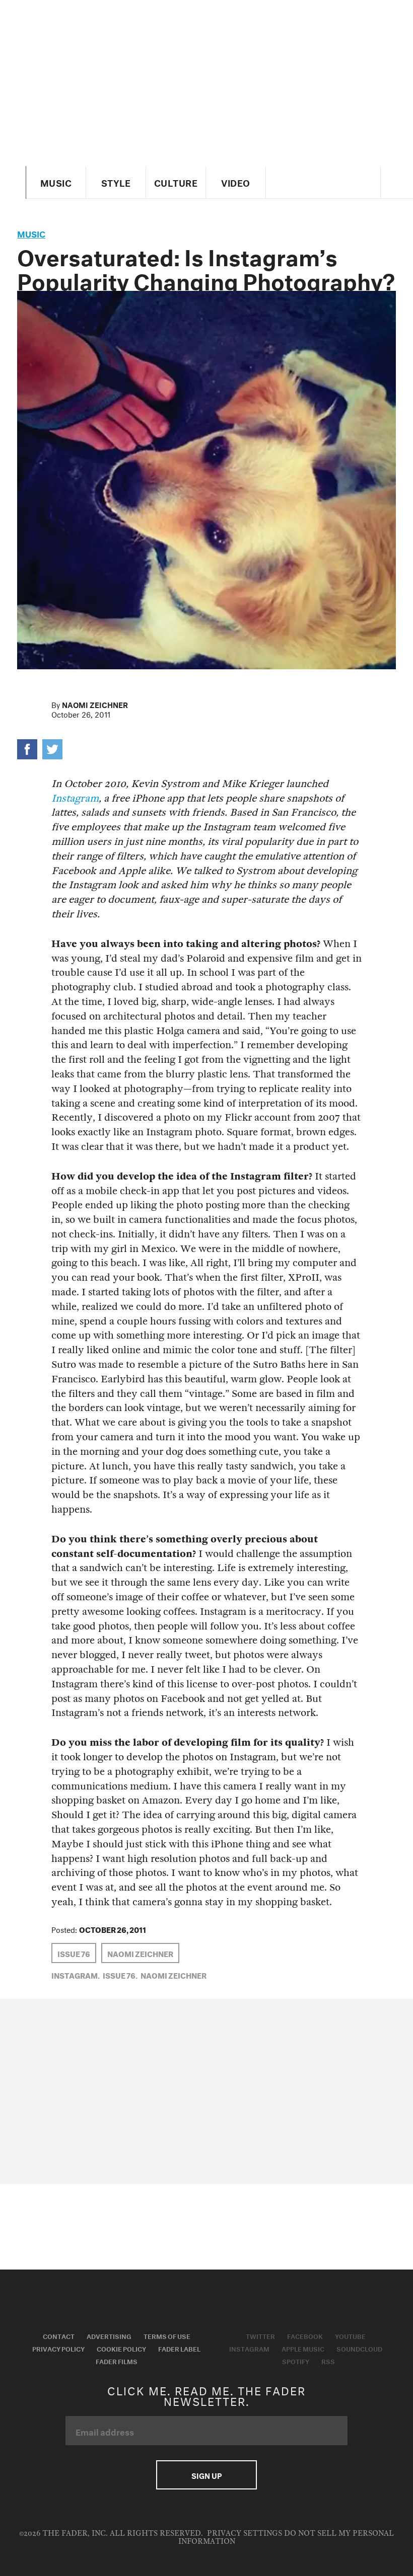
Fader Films (117, 2361)
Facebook (305, 2335)
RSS (328, 2361)
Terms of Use (167, 2335)
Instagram (75, 798)
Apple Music (303, 2348)
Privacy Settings (245, 2533)
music (31, 233)
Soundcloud (359, 2348)
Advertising (109, 2335)
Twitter (260, 2335)
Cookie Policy (121, 2348)
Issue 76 (74, 1953)
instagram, (76, 1975)
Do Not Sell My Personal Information (286, 2538)
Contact (59, 2335)
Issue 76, (120, 1975)
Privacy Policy (58, 2348)
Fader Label (179, 2348)
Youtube (350, 2335)
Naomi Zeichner (95, 704)
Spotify (296, 2361)
